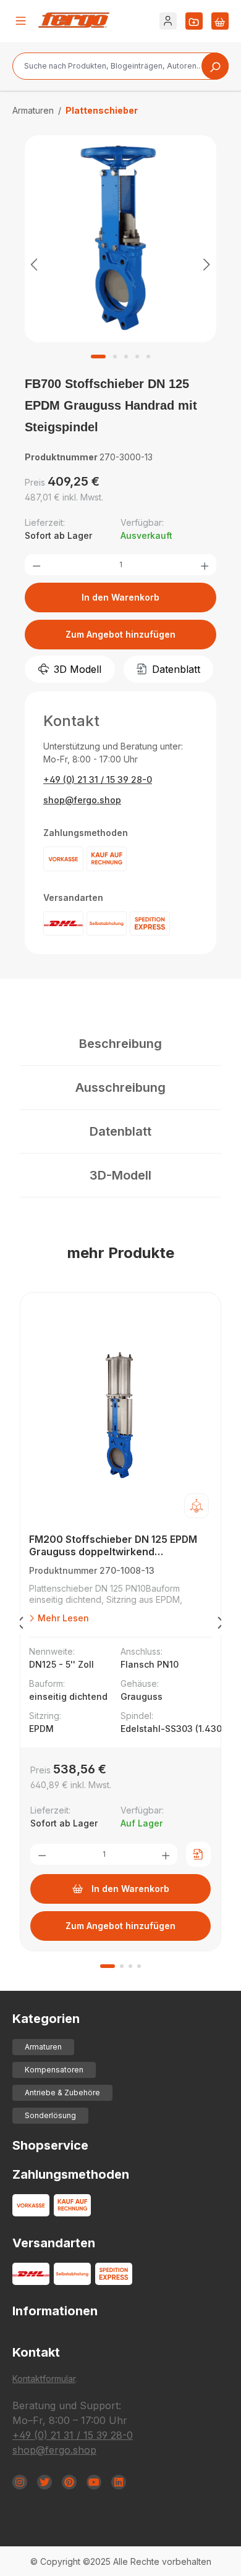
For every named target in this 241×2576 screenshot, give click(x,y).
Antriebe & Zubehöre (62, 2092)
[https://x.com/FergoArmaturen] (44, 2482)
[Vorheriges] (34, 264)
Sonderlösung (50, 2115)
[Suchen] (215, 66)
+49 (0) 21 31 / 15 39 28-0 (98, 779)
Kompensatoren (54, 2070)
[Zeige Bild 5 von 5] (148, 357)
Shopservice (50, 2145)
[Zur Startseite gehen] (74, 20)
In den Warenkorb (120, 597)
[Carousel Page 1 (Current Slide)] (108, 1966)
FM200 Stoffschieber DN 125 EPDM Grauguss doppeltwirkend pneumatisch (113, 1546)
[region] (120, 264)
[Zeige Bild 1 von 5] (98, 357)
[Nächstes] (207, 264)
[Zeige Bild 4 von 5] (137, 357)
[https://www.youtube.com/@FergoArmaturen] (94, 2482)
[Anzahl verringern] (36, 565)
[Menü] (21, 21)
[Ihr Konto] (168, 21)
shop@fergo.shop (82, 800)
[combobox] (120, 66)
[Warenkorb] (220, 21)
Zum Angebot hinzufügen (120, 634)
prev (20, 1625)
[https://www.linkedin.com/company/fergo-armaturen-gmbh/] (119, 2482)
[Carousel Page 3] (130, 1966)
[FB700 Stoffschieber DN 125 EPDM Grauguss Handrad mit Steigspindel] (120, 239)
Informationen (55, 2311)
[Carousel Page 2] (122, 1966)
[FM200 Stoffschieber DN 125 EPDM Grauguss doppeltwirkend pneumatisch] (120, 1416)
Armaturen (43, 2047)
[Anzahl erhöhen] (205, 565)
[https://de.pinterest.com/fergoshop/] (69, 2482)
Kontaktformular (44, 2379)
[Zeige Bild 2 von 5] (115, 357)
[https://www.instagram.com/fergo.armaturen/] (20, 2482)
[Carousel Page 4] (139, 1966)
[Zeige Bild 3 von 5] (126, 357)
